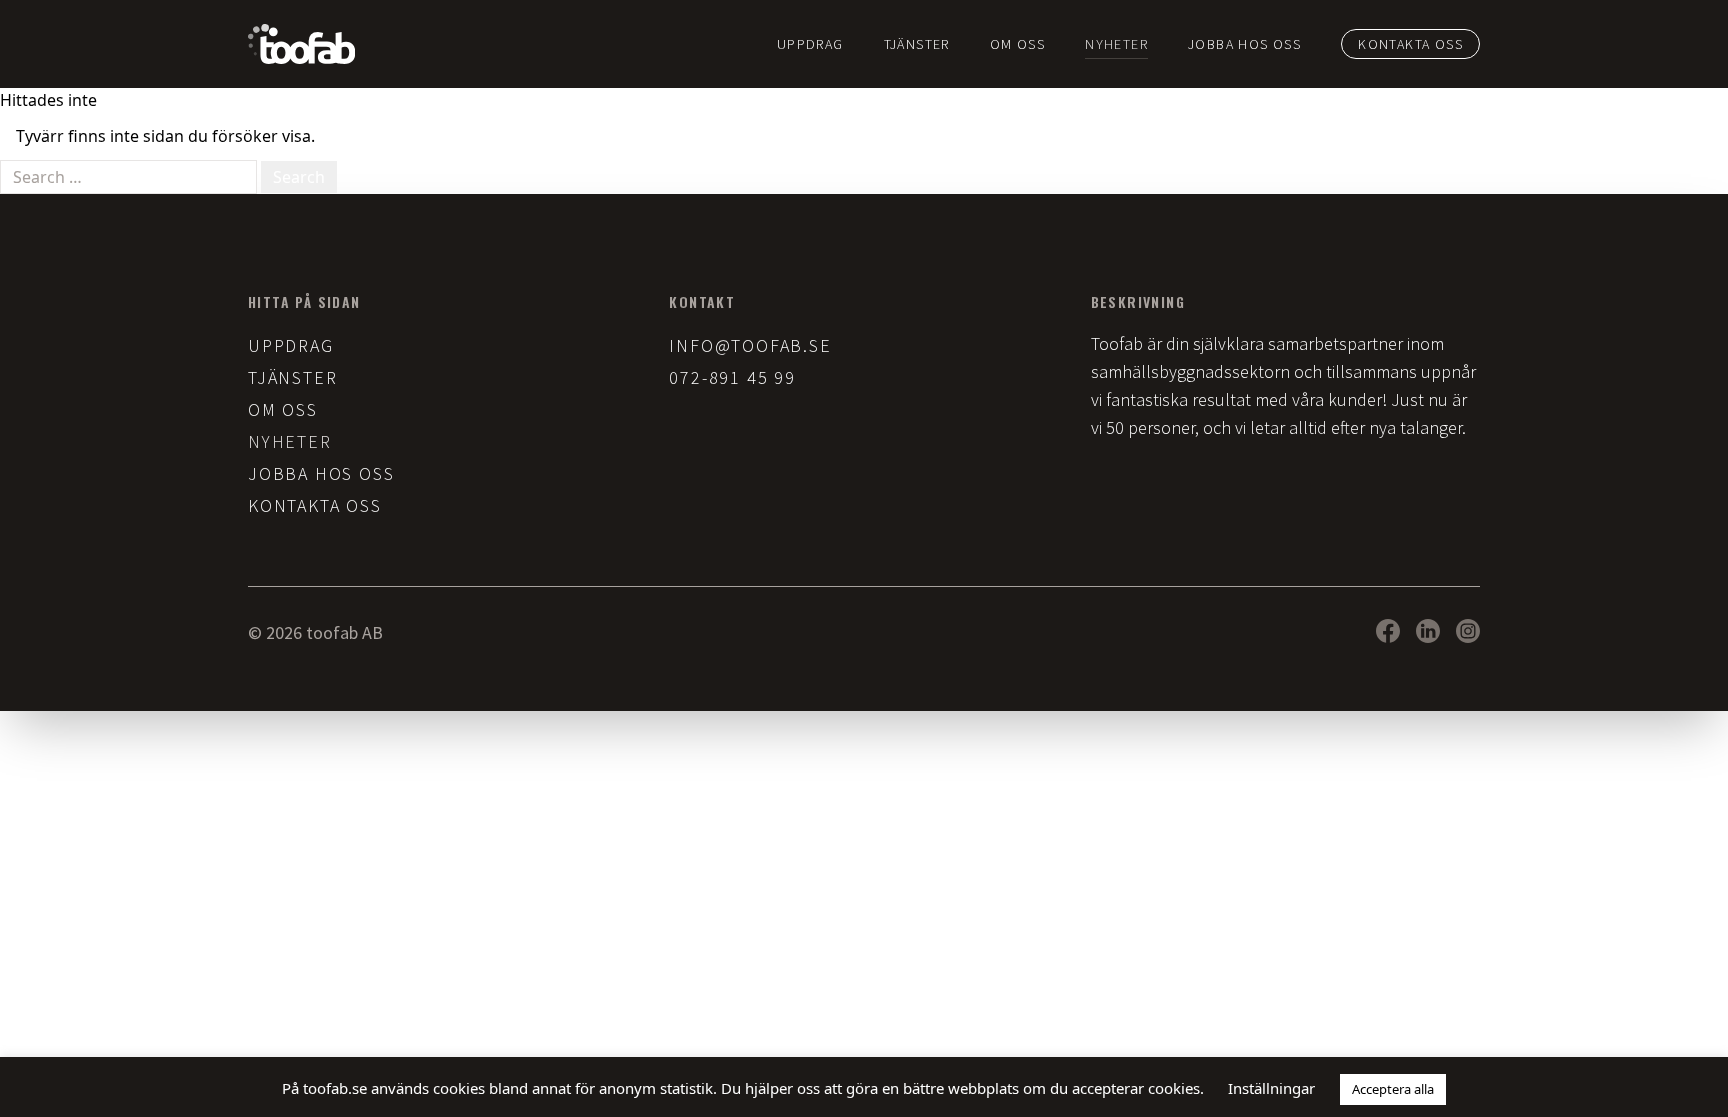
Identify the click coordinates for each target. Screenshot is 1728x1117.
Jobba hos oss (1244, 44)
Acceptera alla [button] (1393, 1089)
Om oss (1017, 44)
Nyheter (1116, 44)
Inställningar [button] (1271, 1088)
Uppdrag (810, 44)
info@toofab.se (750, 345)
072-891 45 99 (732, 377)
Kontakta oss (1410, 44)
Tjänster (917, 44)
